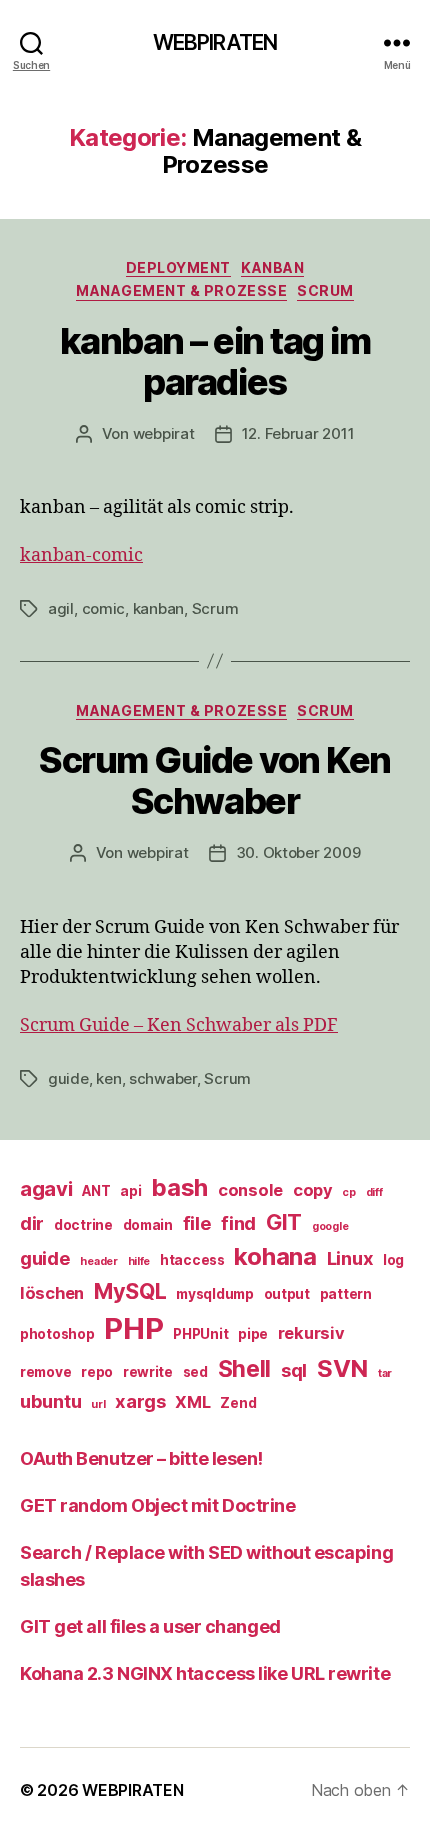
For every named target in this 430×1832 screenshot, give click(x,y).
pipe (253, 1334)
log (393, 1260)
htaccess (192, 1260)
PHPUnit (200, 1334)
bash (179, 1187)
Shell (245, 1369)
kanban (158, 608)
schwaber (163, 1078)
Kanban (272, 267)
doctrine (83, 1225)
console (250, 1190)
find (238, 1223)
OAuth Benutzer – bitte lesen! (141, 1458)
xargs (140, 1401)
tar (385, 1373)
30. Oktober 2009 (298, 852)
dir (32, 1223)
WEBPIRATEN (215, 42)
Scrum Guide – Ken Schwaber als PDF (179, 1025)
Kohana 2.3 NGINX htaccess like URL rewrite (205, 1673)
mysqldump (215, 1294)
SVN (342, 1368)
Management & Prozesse (181, 290)
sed (195, 1372)
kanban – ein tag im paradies (215, 361)
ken (108, 1078)
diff (374, 1192)
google (330, 1226)
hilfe (139, 1261)
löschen (52, 1293)
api (130, 1191)
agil (61, 608)
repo (97, 1372)
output (287, 1294)
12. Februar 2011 (298, 433)
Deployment (178, 267)
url (98, 1404)
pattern (346, 1294)
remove (45, 1372)
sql (294, 1370)
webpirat (164, 433)
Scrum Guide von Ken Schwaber (215, 780)
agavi (46, 1188)
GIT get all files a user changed (150, 1626)
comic (104, 608)
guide (68, 1078)
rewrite (148, 1372)
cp (348, 1192)
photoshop (57, 1334)
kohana (275, 1256)
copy (313, 1190)
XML (192, 1402)
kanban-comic (81, 555)
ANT (96, 1191)
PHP (133, 1328)
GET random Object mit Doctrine (158, 1505)
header (98, 1261)
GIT (284, 1222)
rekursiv (311, 1333)
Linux (350, 1258)
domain (148, 1225)
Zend (238, 1403)
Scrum (325, 290)
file (197, 1223)
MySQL (130, 1291)
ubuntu (50, 1401)
